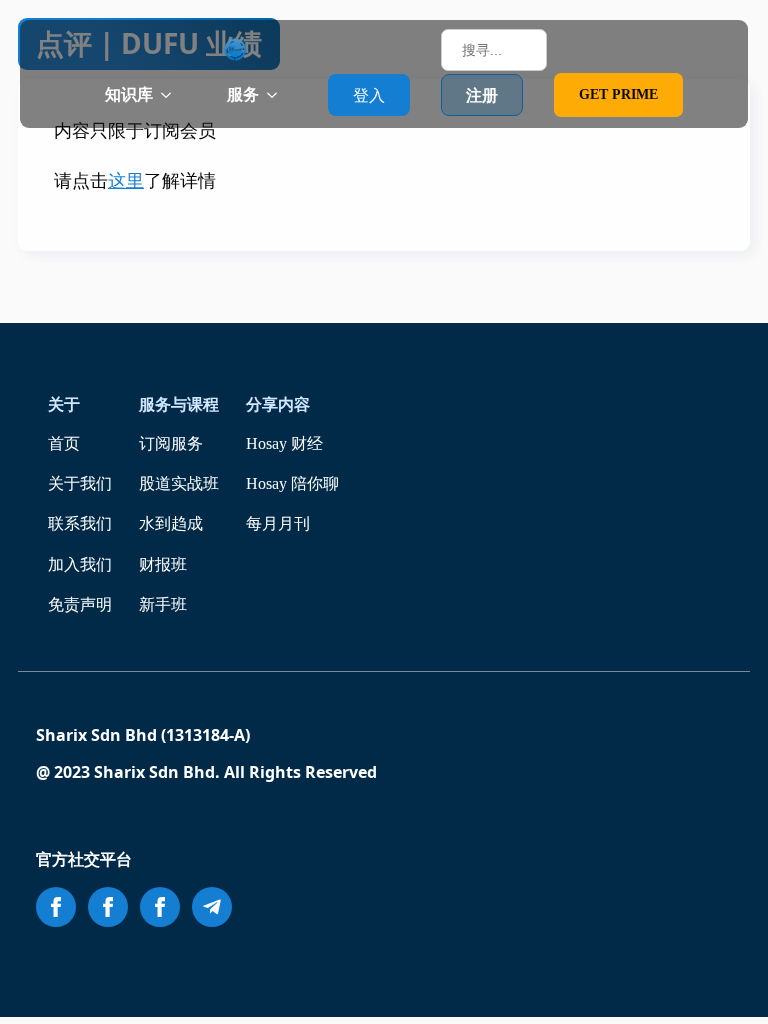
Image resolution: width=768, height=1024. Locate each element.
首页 (64, 443)
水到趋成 (171, 523)
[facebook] (56, 907)
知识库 (129, 94)
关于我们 (80, 483)
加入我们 (80, 564)
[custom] (212, 907)
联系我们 (80, 523)
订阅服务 (171, 443)
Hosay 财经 (284, 443)
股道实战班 (179, 483)
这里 (126, 181)
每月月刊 (278, 523)
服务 (243, 94)
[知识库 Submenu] (172, 95)
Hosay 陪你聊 (292, 483)
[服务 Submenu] (278, 95)
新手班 (163, 604)
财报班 (163, 564)
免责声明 (80, 604)
